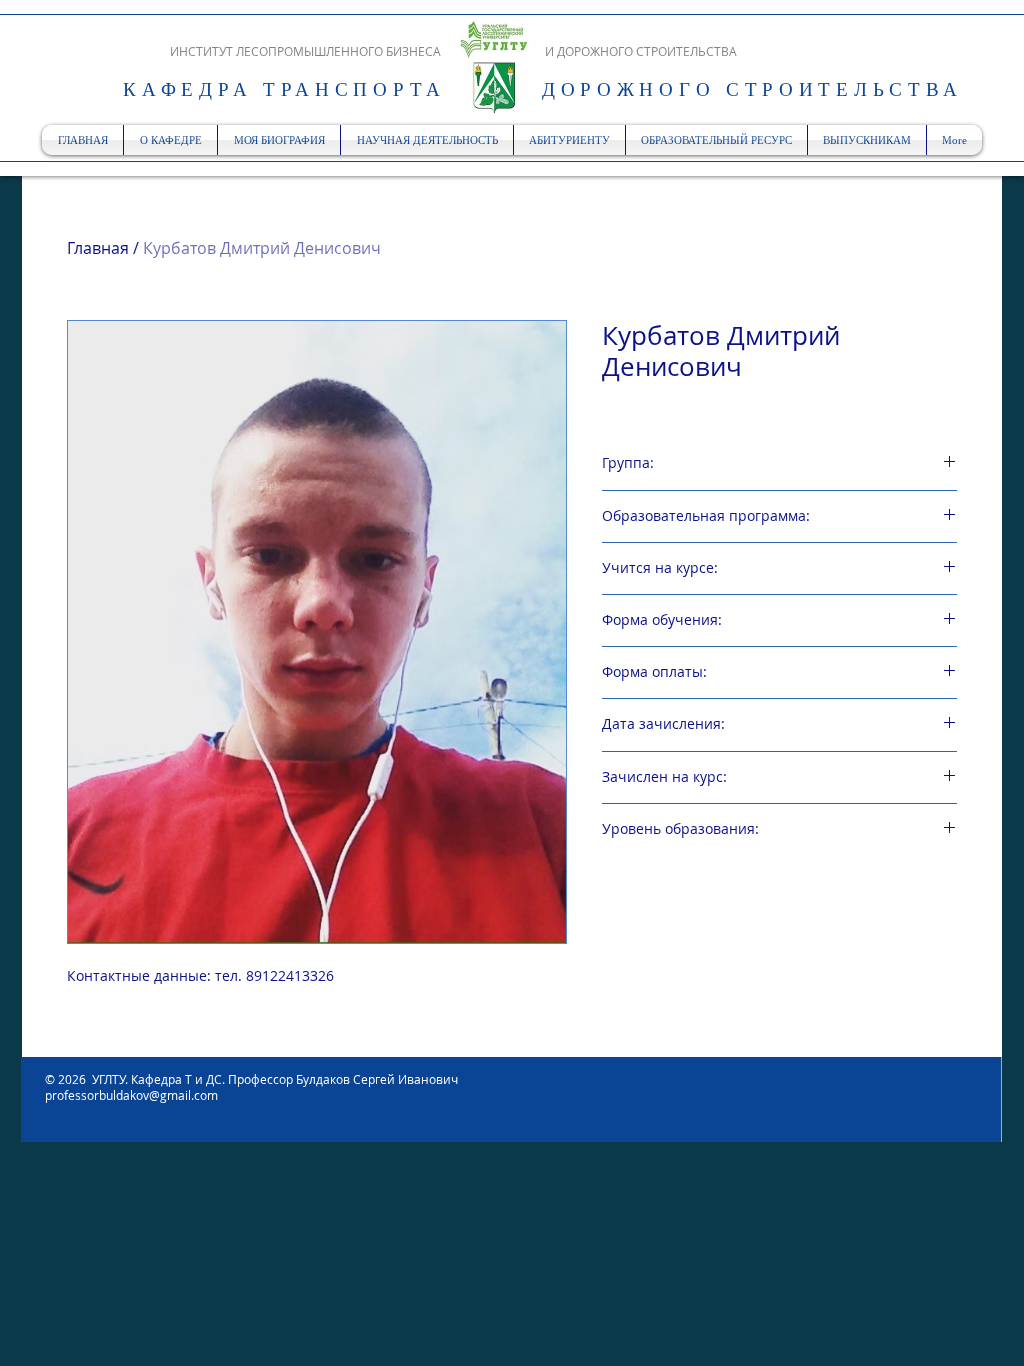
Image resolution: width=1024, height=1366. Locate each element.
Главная (98, 248)
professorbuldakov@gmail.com (131, 1095)
